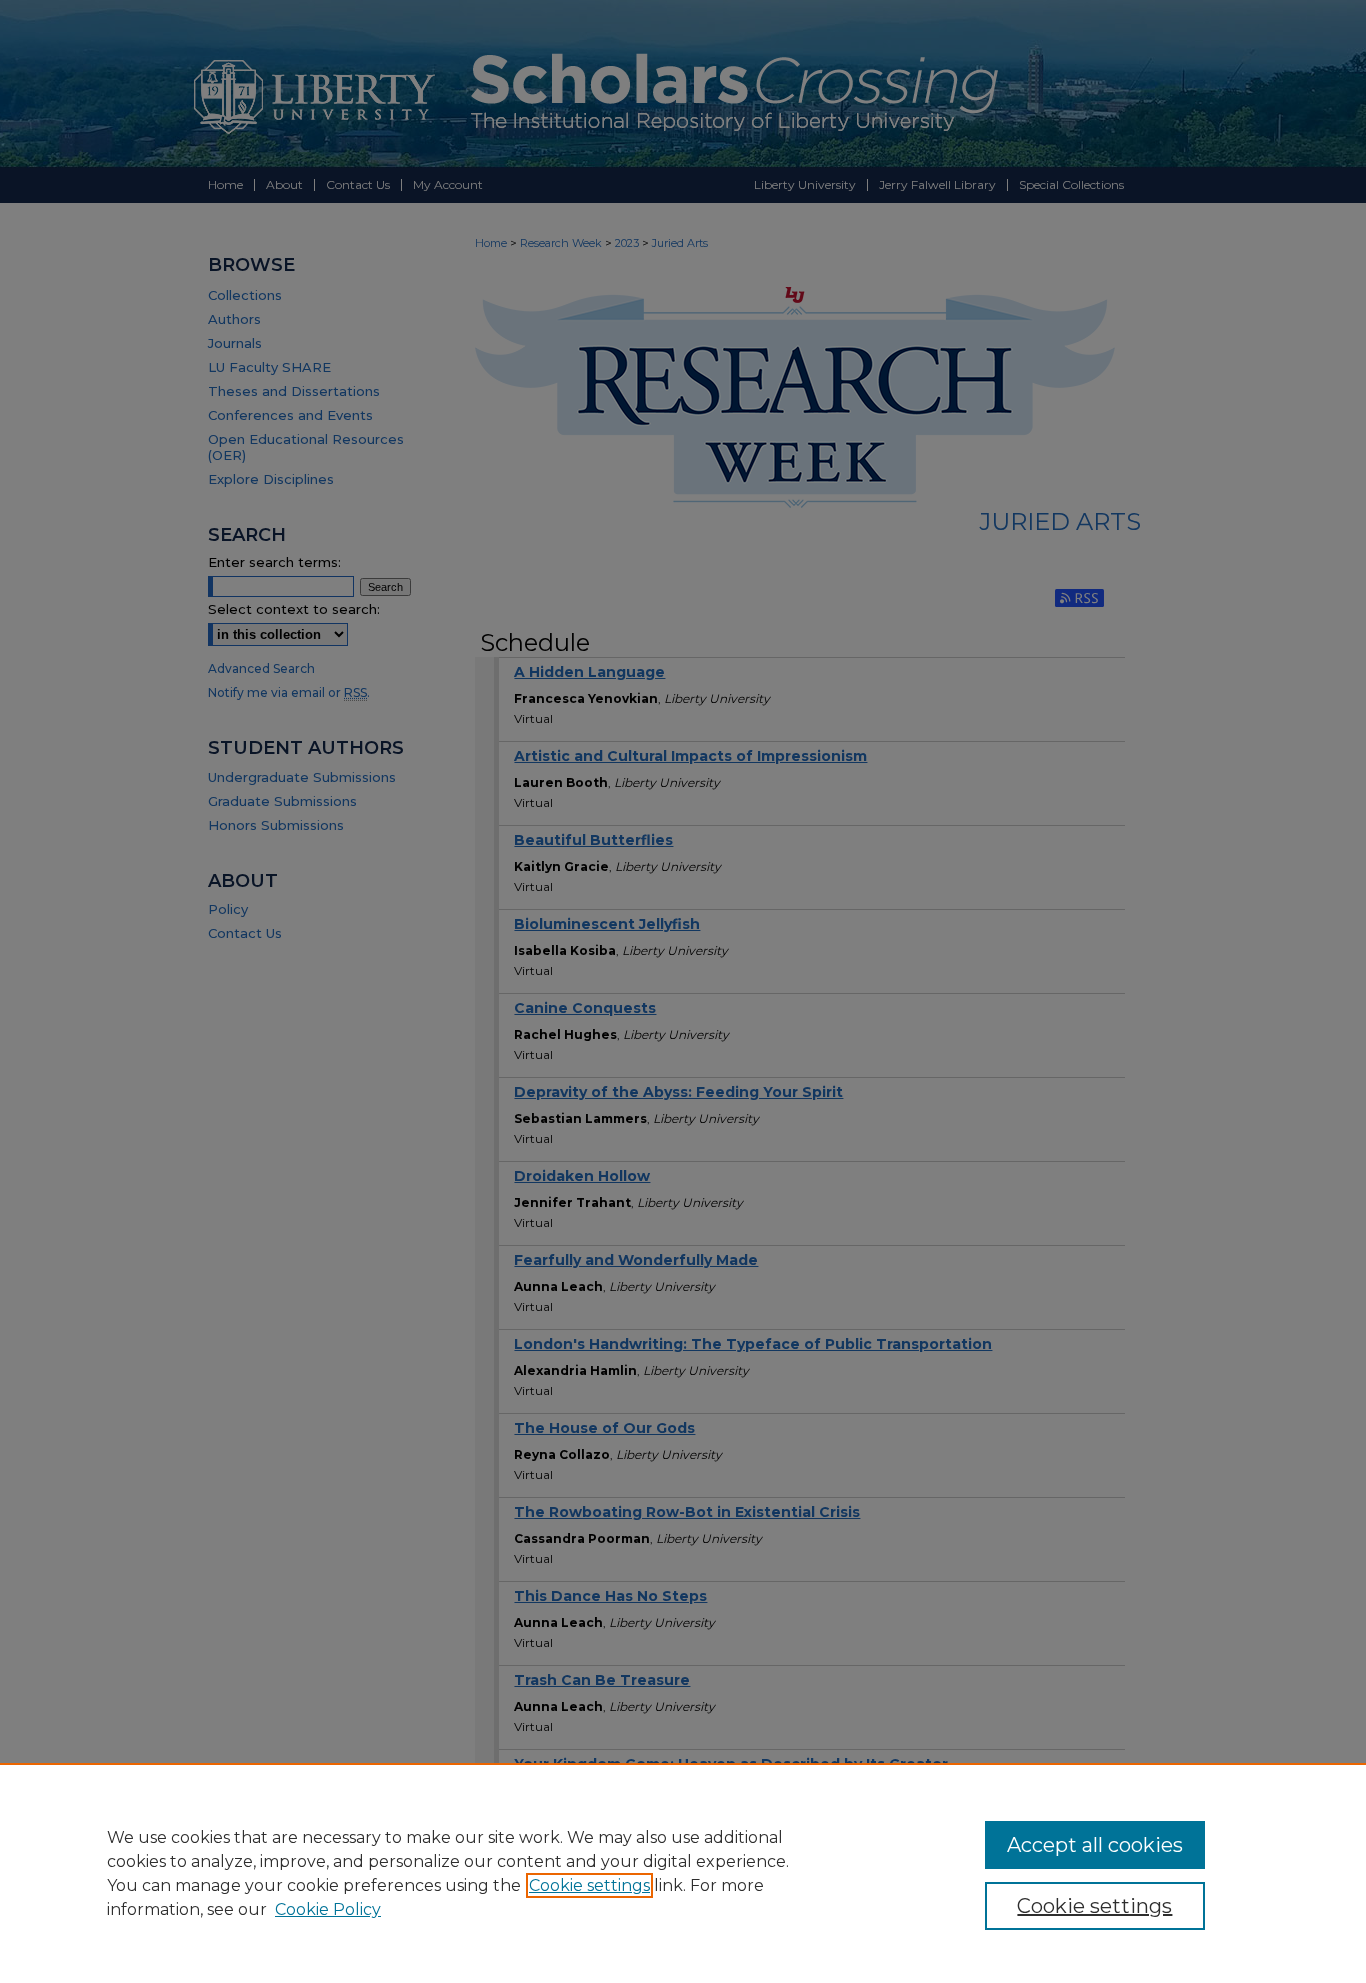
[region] (683, 1873)
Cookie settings (589, 1885)
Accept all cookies (1095, 1845)
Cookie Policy (328, 1909)
